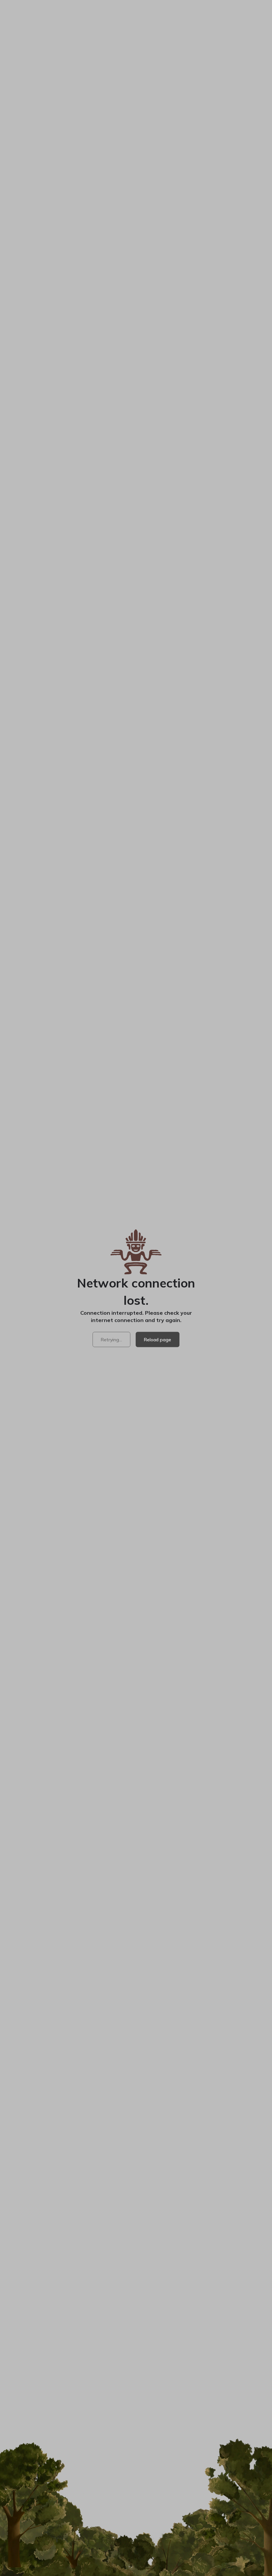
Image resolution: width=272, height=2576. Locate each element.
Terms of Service (54, 2502)
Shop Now (184, 7)
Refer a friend (158, 2390)
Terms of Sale (166, 2502)
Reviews (152, 2318)
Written (122, 1242)
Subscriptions (221, 2380)
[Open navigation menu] (261, 24)
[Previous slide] (9, 172)
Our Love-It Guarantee (35, 987)
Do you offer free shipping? (48, 2022)
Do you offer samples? (41, 2048)
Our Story (153, 2370)
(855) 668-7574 (43, 2160)
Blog (147, 2328)
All (10, 1271)
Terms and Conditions (86, 907)
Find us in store (160, 2400)
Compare (152, 2298)
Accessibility (220, 2308)
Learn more (183, 859)
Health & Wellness (45, 1271)
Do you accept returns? (43, 1996)
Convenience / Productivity (112, 1271)
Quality (150, 2288)
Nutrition (19, 952)
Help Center (219, 2268)
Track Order (218, 2298)
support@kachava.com (52, 2168)
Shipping (18, 1022)
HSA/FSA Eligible (225, 2259)
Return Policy (129, 2502)
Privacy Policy (93, 2502)
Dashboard (217, 2370)
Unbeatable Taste (29, 970)
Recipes (151, 2308)
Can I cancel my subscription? (52, 1944)
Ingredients (155, 2268)
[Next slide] (263, 172)
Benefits (152, 2278)
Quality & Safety (27, 1005)
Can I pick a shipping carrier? (51, 1970)
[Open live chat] (256, 2560)
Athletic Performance (185, 1271)
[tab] (13, 1915)
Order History (220, 2400)
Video (46, 1242)
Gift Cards (153, 2338)
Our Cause (154, 2380)
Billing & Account (225, 2390)
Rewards (215, 2410)
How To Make (158, 2259)
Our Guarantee (221, 2288)
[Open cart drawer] (222, 23)
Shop (241, 23)
